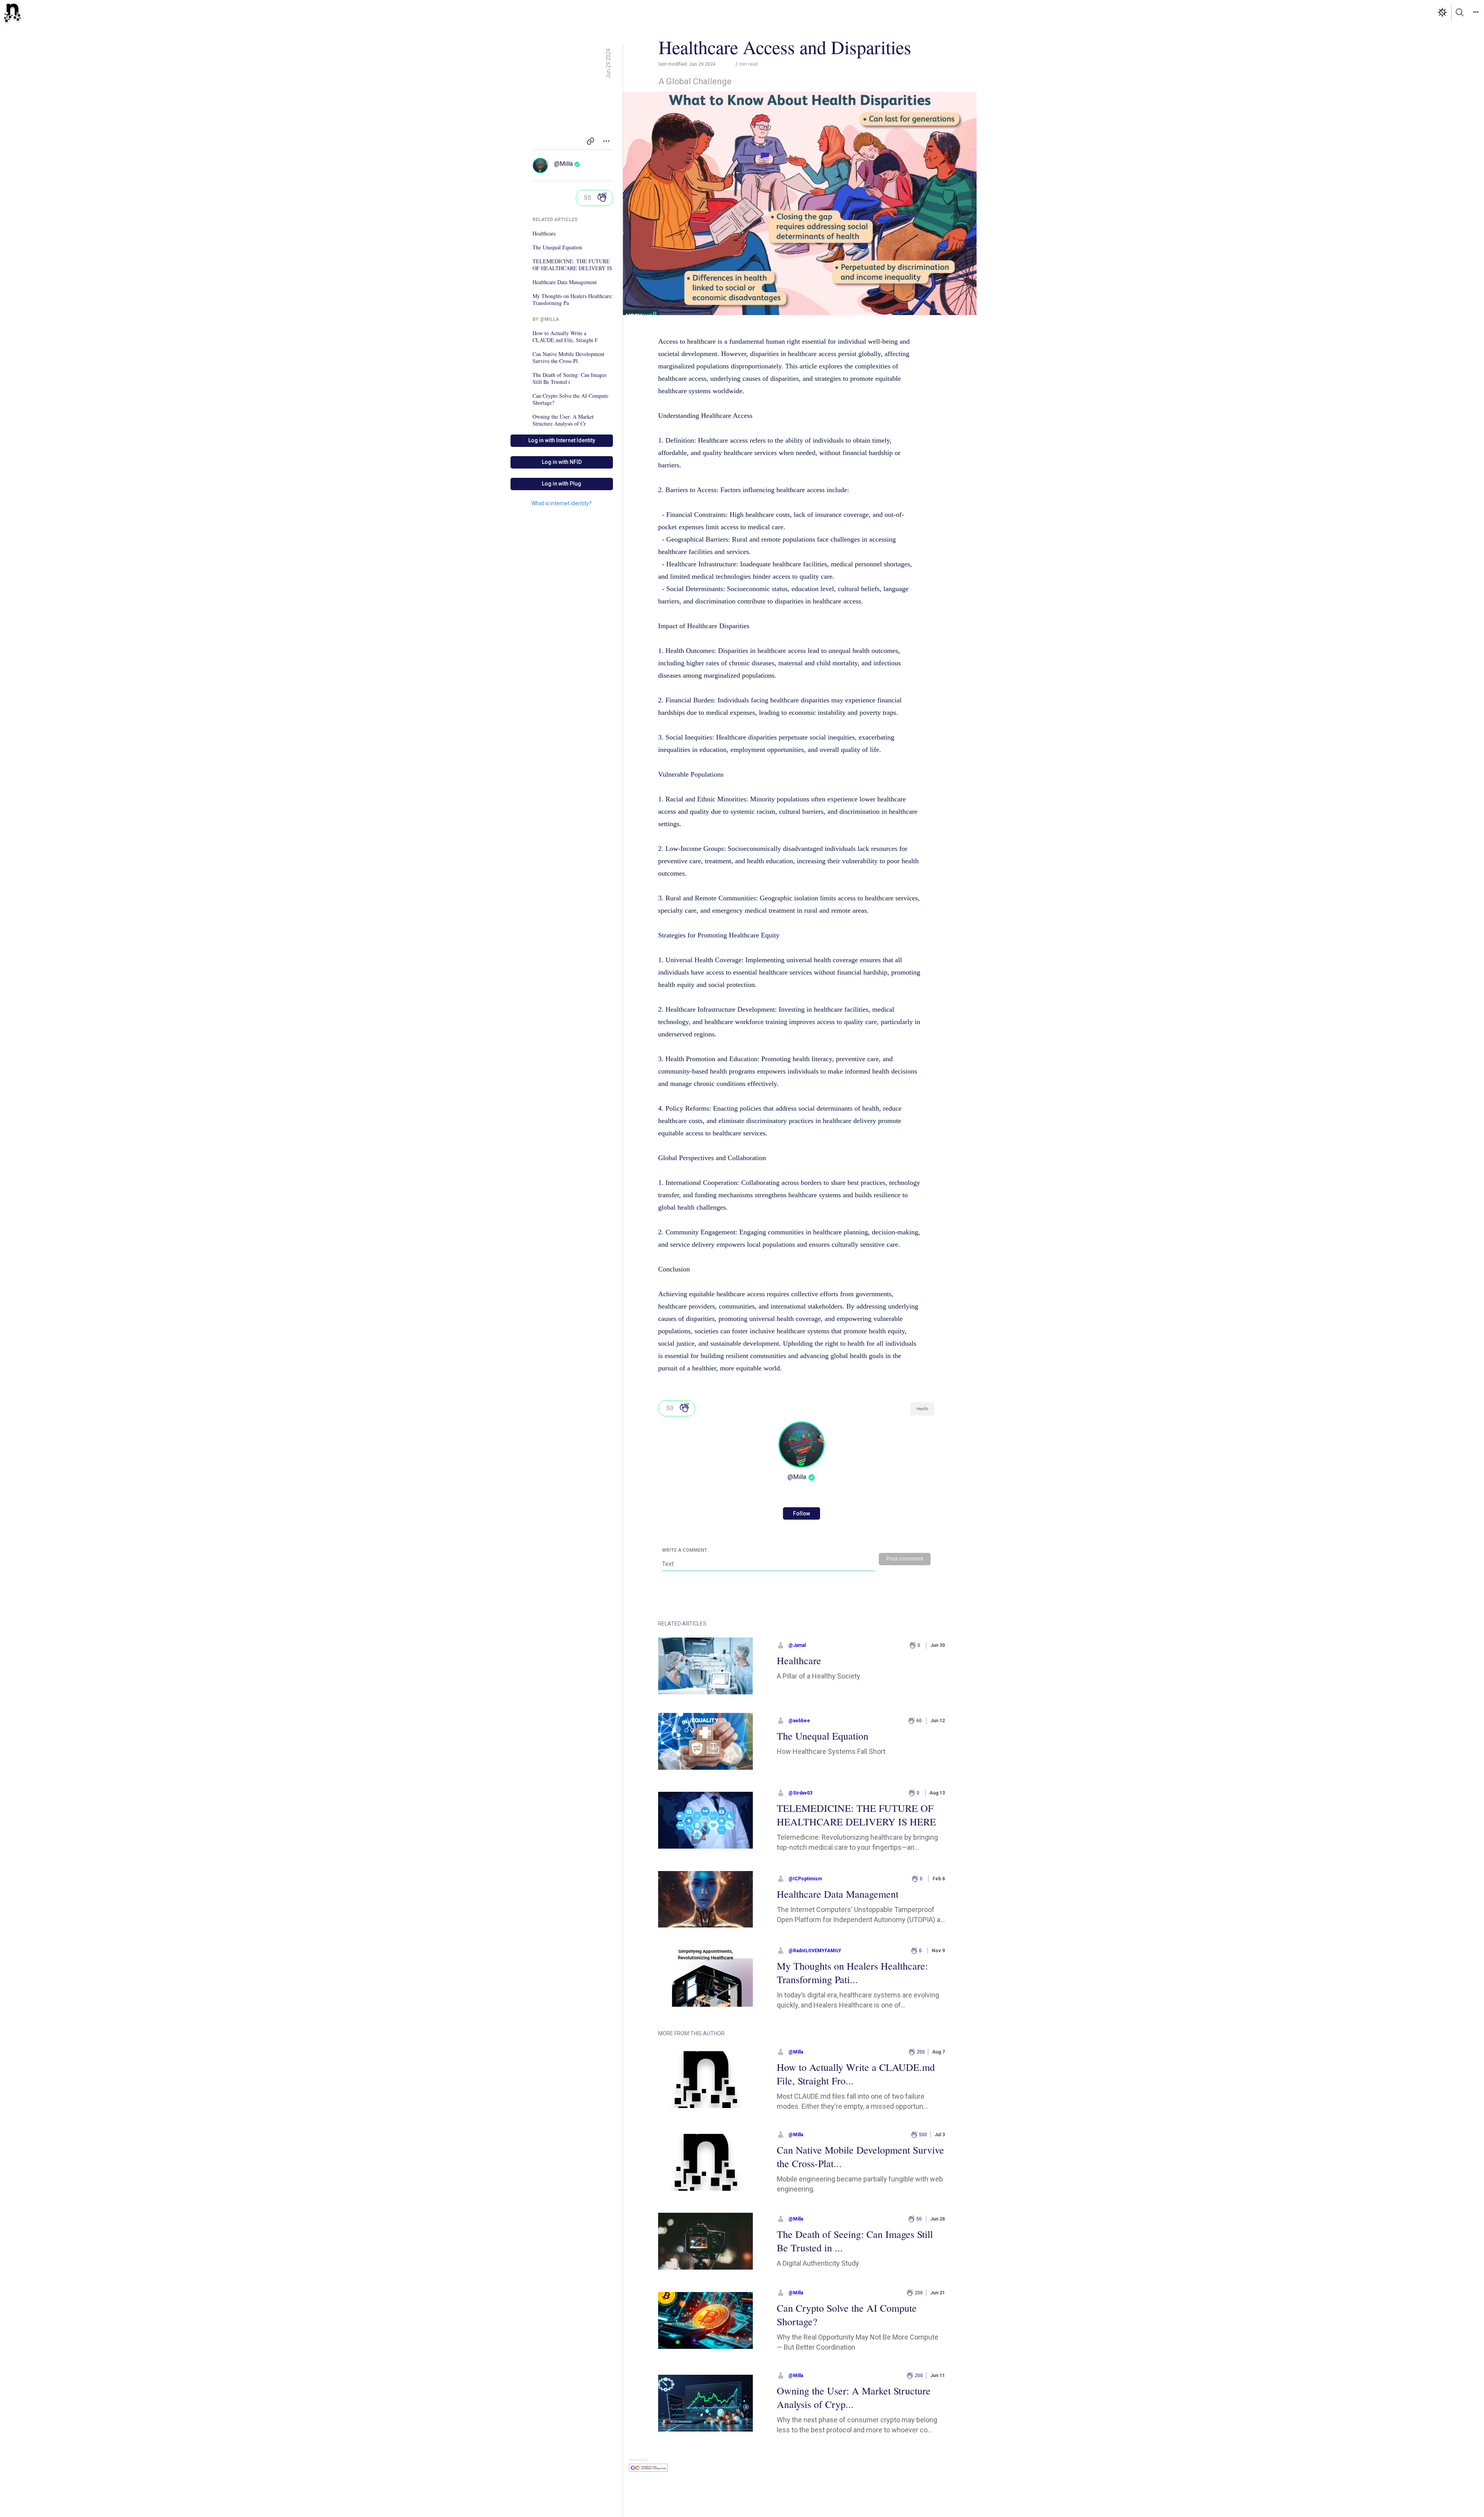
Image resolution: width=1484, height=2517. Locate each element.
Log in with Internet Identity (562, 440)
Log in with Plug (562, 484)
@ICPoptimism (805, 1879)
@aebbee (799, 1721)
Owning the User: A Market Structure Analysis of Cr (563, 420)
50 (587, 198)
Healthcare (544, 233)
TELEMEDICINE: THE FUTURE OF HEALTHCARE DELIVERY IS (572, 265)
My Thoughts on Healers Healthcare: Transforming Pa (573, 300)
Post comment (905, 1559)
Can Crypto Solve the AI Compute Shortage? (570, 399)
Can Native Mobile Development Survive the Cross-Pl (568, 358)
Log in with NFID (562, 462)
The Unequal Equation (557, 247)
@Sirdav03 (800, 1793)
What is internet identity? (562, 503)
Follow (802, 1513)
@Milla (563, 164)
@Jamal (797, 1645)
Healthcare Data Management (565, 282)
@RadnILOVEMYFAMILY (815, 1951)
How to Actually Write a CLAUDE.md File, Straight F (565, 337)
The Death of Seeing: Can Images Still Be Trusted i (569, 378)
